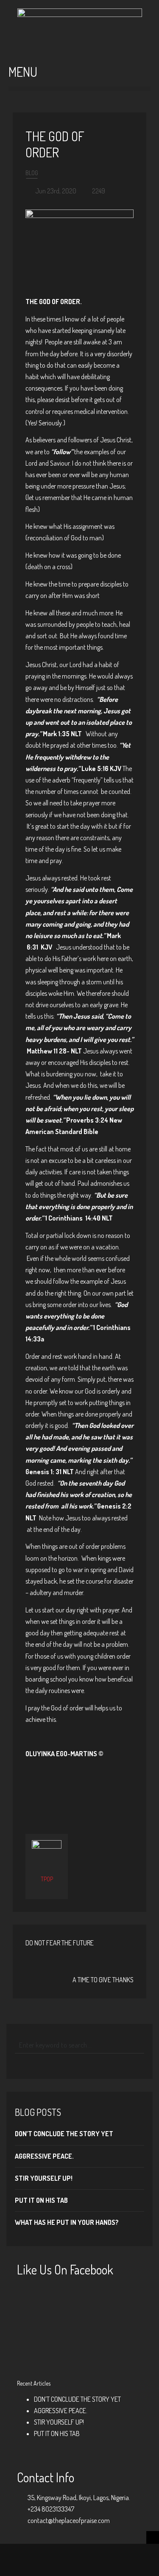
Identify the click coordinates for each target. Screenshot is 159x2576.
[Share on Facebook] (52, 1798)
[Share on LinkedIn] (108, 1798)
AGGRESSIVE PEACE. (44, 2156)
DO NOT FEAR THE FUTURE (60, 1943)
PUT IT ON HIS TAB (41, 2200)
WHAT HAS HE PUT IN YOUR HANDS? (67, 2222)
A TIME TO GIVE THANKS (103, 1980)
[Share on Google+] (80, 1798)
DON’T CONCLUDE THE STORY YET (64, 2134)
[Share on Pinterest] (94, 1798)
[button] (79, 89)
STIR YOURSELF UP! (44, 2178)
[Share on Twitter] (66, 1798)
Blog (32, 173)
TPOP (47, 1879)
